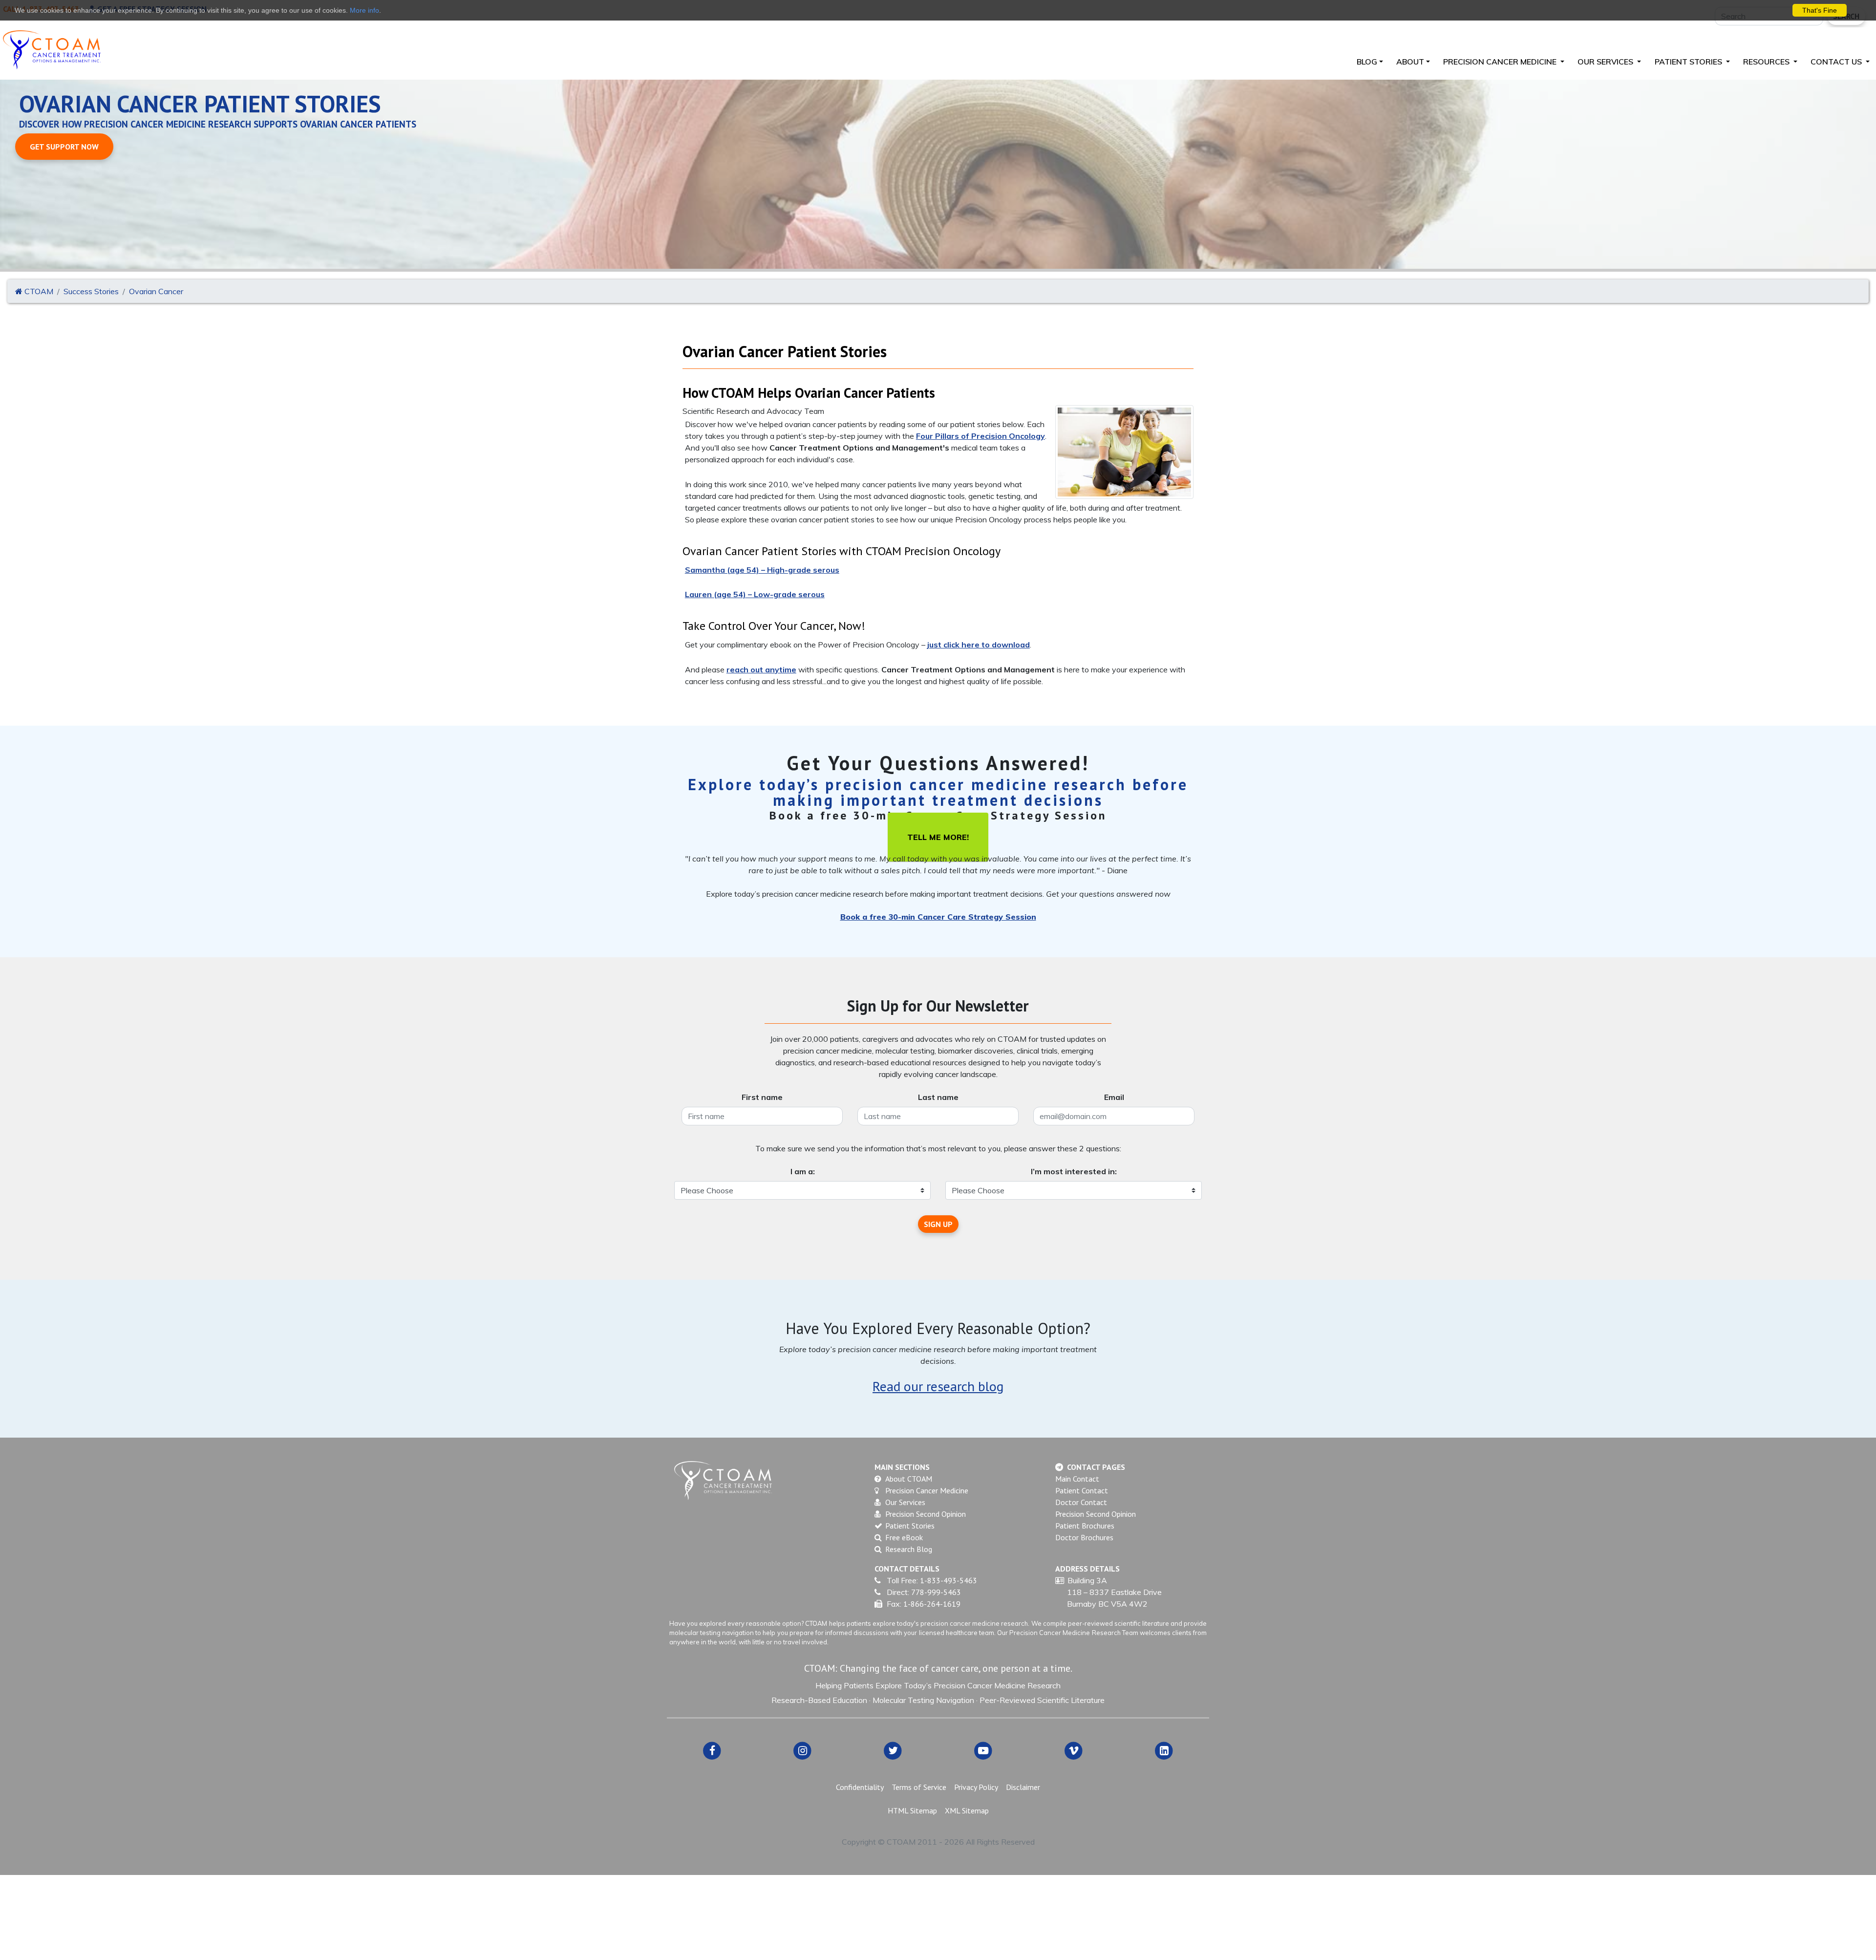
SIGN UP (938, 1224)
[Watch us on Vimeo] (1074, 1750)
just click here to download (979, 645)
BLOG (1367, 62)
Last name (938, 1097)
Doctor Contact (1081, 1502)
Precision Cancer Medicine (927, 1490)
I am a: (803, 1171)
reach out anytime (761, 669)
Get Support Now (64, 147)
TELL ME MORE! (938, 837)
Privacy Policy (976, 1787)
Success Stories (91, 291)
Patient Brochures (1085, 1526)
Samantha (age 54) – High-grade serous (762, 570)
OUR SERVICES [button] (1606, 62)
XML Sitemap (967, 1810)
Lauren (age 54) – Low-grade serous (755, 594)
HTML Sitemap (912, 1810)
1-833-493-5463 (949, 1580)
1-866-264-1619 (932, 1604)
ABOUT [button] (1410, 62)
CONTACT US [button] (1837, 62)
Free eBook (904, 1537)
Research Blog (909, 1549)
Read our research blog (938, 1386)
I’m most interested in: (1074, 1171)
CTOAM (38, 291)
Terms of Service (919, 1787)
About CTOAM (909, 1479)
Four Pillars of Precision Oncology (981, 436)
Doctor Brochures (1084, 1537)
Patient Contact (1082, 1490)
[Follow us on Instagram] (802, 1750)
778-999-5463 (936, 1592)
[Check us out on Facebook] (712, 1750)
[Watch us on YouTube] (983, 1750)
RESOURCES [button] (1767, 62)
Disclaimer (1023, 1787)
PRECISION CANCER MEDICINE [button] (1501, 62)
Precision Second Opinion (926, 1514)
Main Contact (1077, 1479)
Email (1114, 1097)
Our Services (905, 1502)
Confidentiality (860, 1787)
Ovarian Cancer (156, 291)
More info (364, 10)
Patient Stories (910, 1526)
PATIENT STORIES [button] (1689, 62)
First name (762, 1097)
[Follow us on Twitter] (893, 1750)
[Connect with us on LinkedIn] (1164, 1750)
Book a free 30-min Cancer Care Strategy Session (938, 917)
